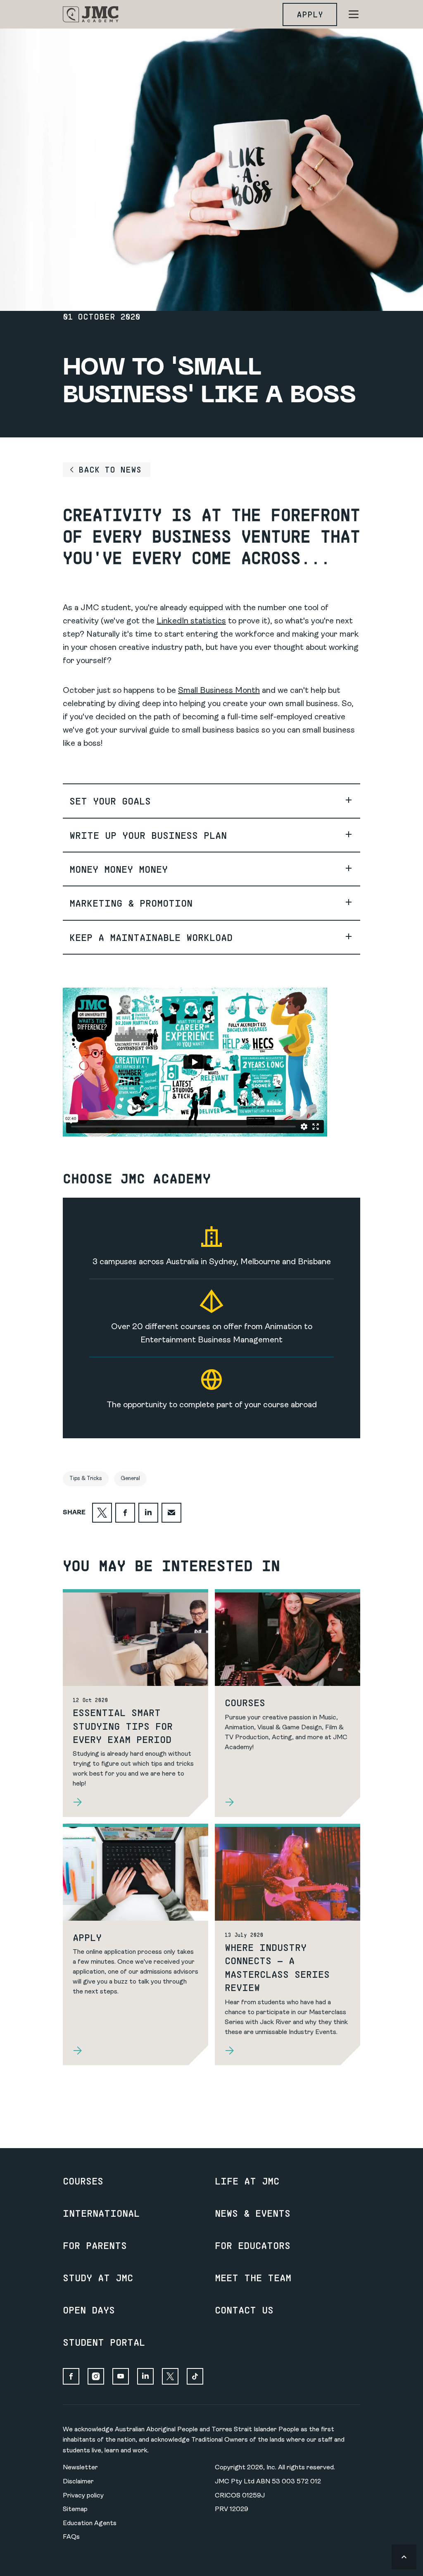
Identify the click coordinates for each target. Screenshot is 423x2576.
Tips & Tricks (86, 1479)
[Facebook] (71, 2376)
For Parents (95, 2245)
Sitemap (75, 2509)
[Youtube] (121, 2376)
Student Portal (104, 2342)
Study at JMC (98, 2278)
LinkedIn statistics (191, 621)
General (130, 1479)
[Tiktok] (195, 2376)
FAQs (71, 2537)
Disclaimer (78, 2482)
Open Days (89, 2310)
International (101, 2213)
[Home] (91, 14)
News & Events (253, 2213)
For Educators (253, 2245)
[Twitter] (170, 2376)
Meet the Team (253, 2278)
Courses (83, 2181)
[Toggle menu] (354, 14)
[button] (211, 801)
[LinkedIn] (145, 2376)
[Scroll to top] (404, 2557)
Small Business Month (219, 691)
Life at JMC (247, 2181)
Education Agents (90, 2523)
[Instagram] (96, 2376)
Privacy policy (83, 2496)
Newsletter (80, 2468)
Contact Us (244, 2310)
